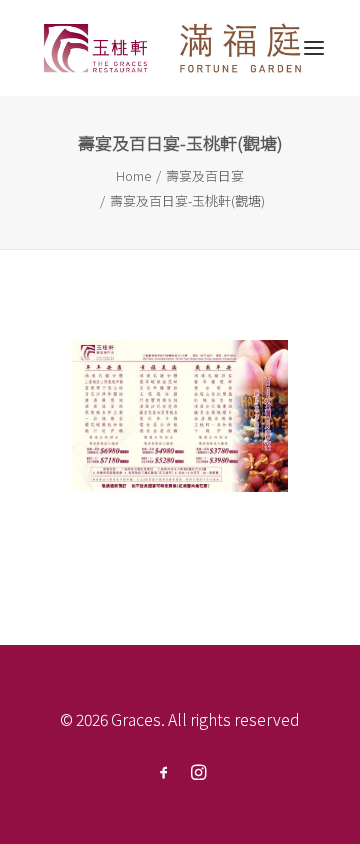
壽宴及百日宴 (205, 175)
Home (133, 175)
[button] (314, 48)
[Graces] (174, 48)
